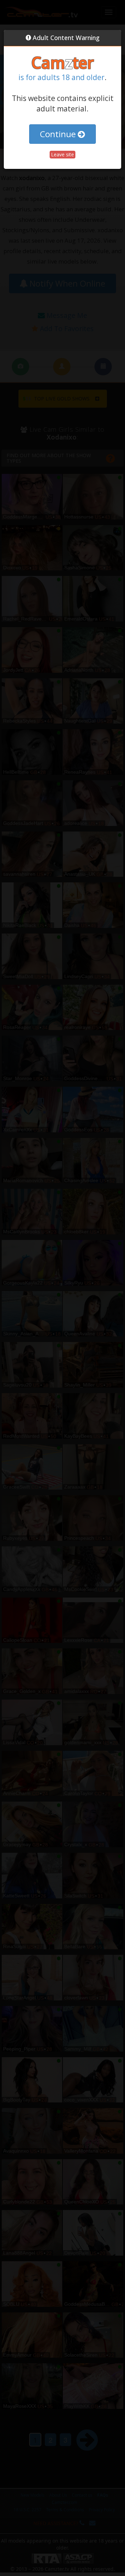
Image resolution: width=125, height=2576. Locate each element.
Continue (59, 134)
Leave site (62, 154)
